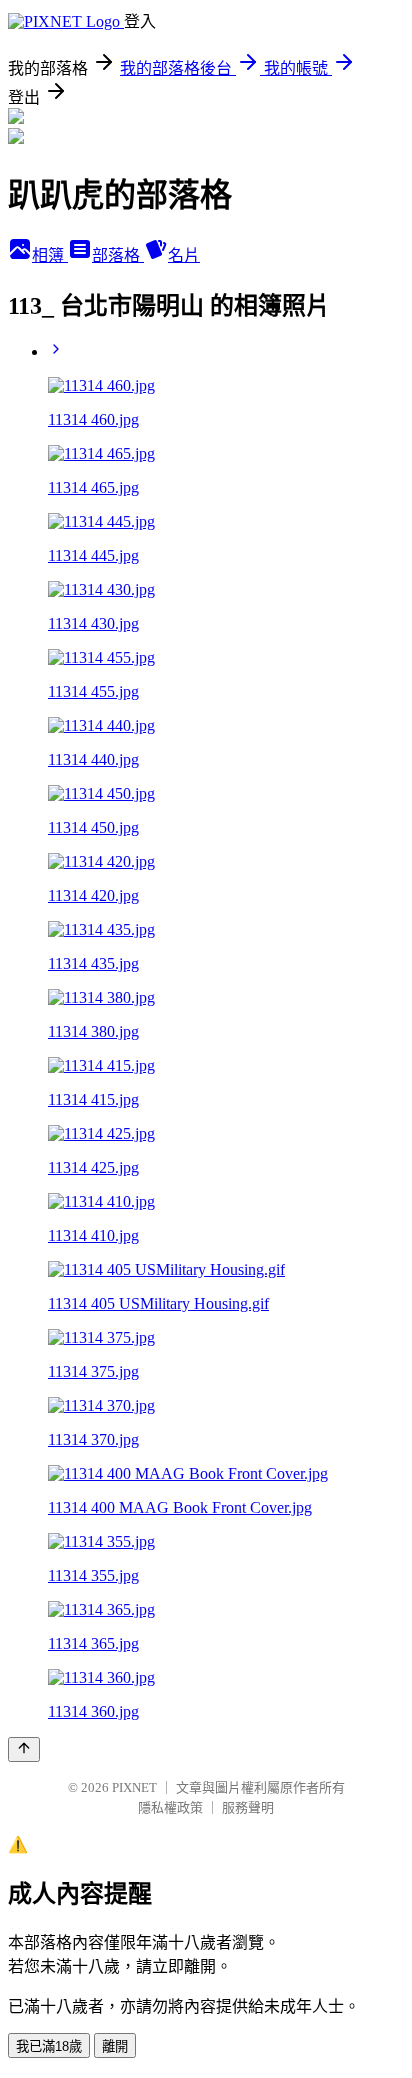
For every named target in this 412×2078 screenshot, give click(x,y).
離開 (115, 2046)
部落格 (118, 255)
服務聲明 (248, 1807)
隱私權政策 (170, 1807)
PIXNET (134, 1787)
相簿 (50, 255)
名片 (184, 255)
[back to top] (24, 1749)
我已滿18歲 (49, 2046)
